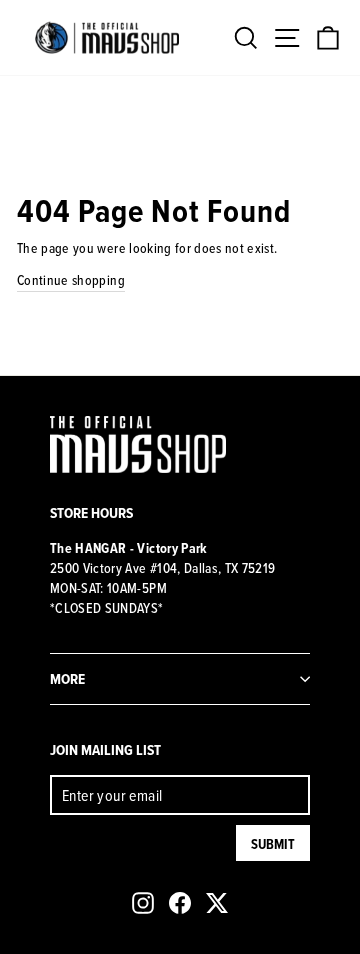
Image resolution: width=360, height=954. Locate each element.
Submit (273, 844)
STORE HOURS (91, 512)
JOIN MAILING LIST (105, 749)
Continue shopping (71, 280)
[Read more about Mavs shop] (107, 37)
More (67, 678)
